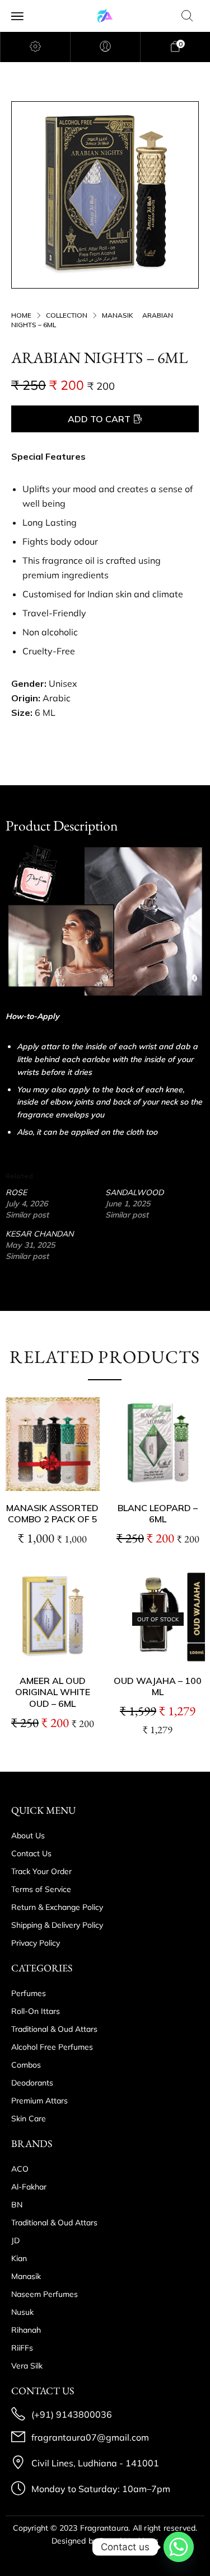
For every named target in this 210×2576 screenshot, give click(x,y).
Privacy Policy (36, 1943)
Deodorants (32, 2083)
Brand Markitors (129, 2541)
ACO (20, 2169)
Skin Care (29, 2119)
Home (21, 315)
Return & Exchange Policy (57, 1907)
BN (17, 2205)
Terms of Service (41, 1889)
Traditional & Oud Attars (54, 2029)
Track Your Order (41, 1871)
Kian (19, 2258)
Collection (67, 315)
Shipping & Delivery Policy (57, 1925)
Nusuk (22, 2312)
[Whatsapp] (179, 2547)
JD (15, 2240)
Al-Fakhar (29, 2187)
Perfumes (29, 1993)
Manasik (118, 315)
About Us (28, 1836)
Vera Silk (27, 2366)
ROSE (16, 1192)
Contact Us (31, 1853)
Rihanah (26, 2330)
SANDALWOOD (134, 1192)
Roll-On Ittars (36, 2011)
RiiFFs (22, 2348)
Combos (26, 2065)
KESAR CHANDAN (39, 1234)
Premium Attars (39, 2101)
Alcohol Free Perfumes (52, 2047)
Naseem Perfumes (45, 2294)
